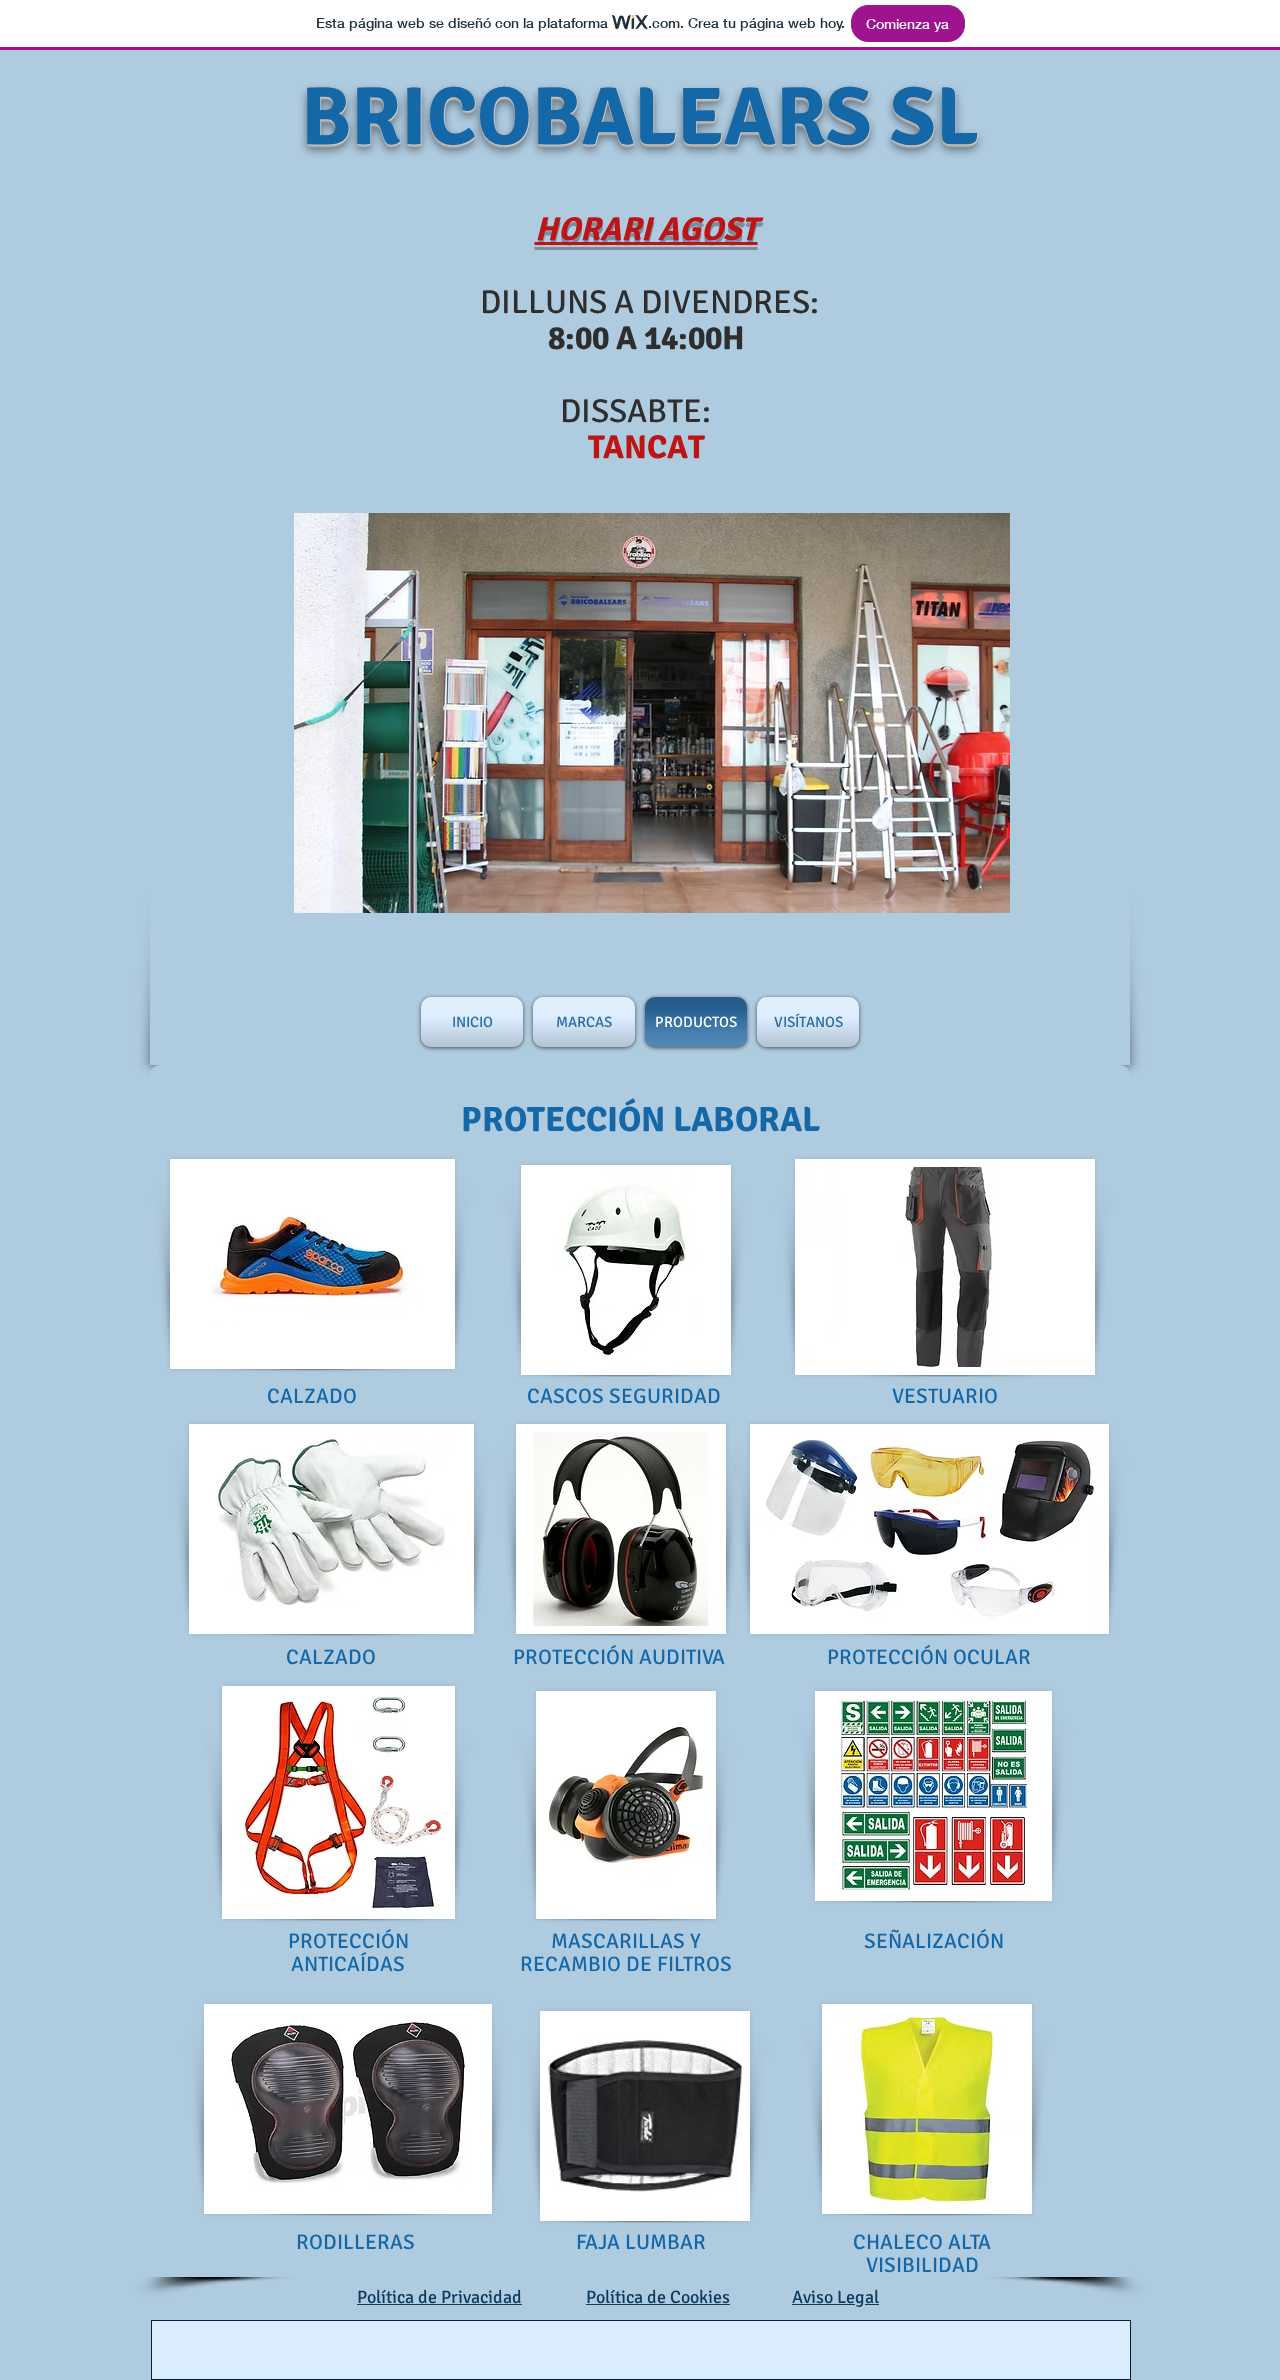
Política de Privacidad (439, 2297)
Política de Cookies (658, 2297)
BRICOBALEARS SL (640, 117)
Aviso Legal (835, 2297)
